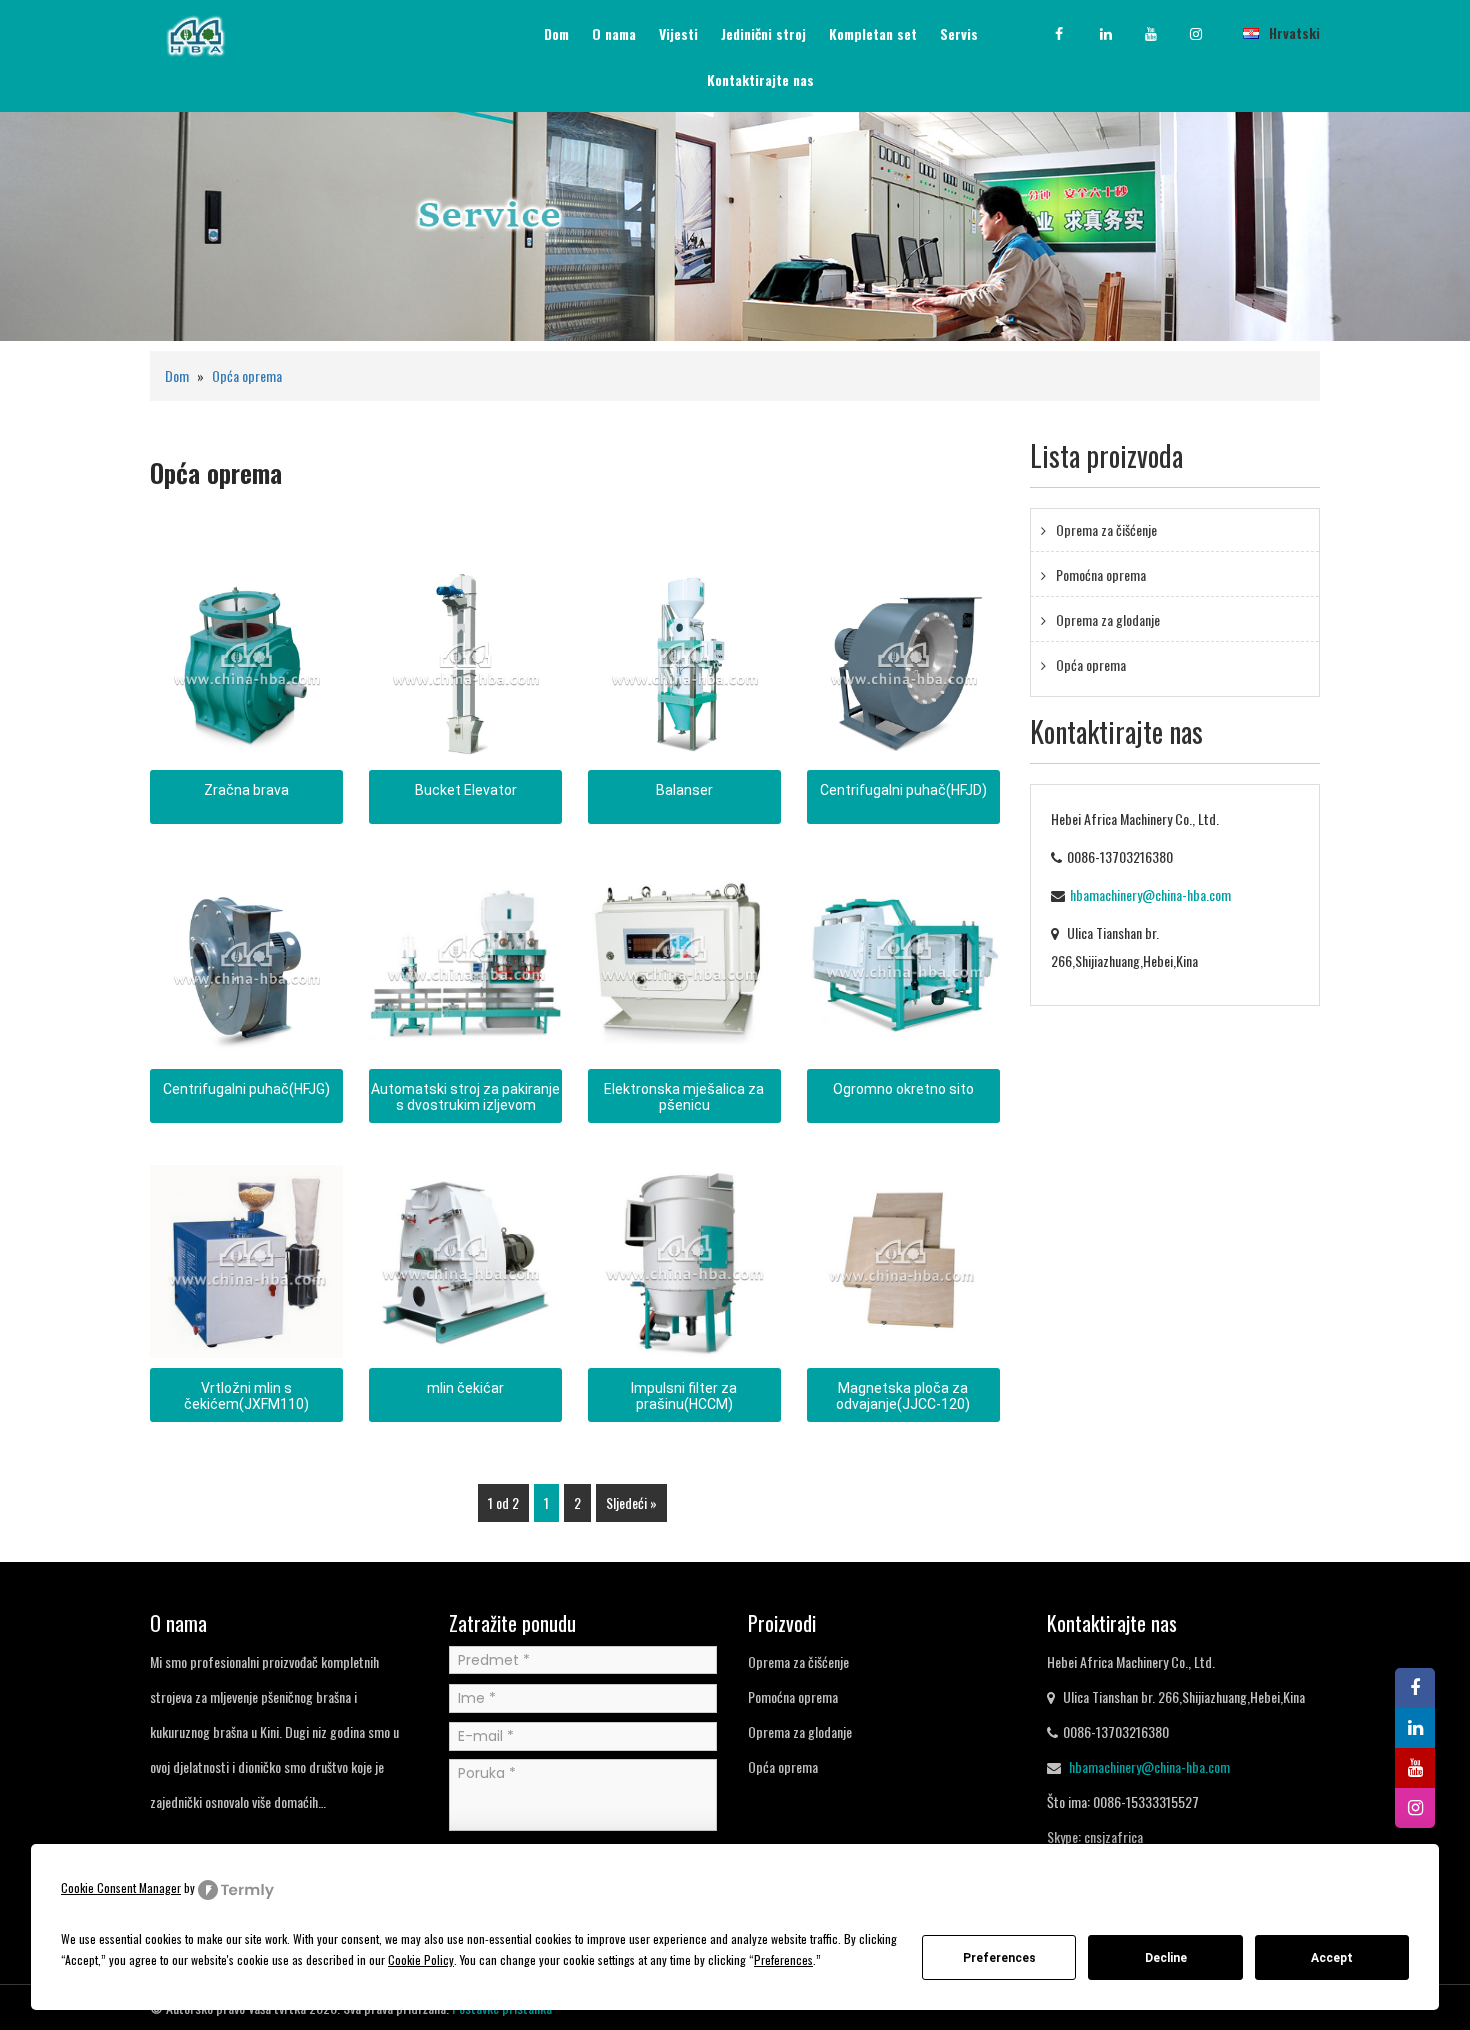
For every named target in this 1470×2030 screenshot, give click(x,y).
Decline (1166, 1958)
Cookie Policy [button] (421, 1959)
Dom (556, 33)
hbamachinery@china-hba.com (1150, 894)
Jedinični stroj (763, 33)
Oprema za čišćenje (1106, 529)
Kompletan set (873, 33)
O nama (614, 33)
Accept (1332, 1958)
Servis (959, 33)
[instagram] (1210, 34)
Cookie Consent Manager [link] (121, 1887)
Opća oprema (247, 375)
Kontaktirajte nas (760, 79)
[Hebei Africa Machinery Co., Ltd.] (195, 33)
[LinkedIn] (1120, 34)
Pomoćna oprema (1101, 574)
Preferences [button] (783, 1959)
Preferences (999, 1958)
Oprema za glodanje (1108, 619)
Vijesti (678, 33)
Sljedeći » (631, 1502)
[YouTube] (1165, 34)
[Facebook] (1075, 34)
